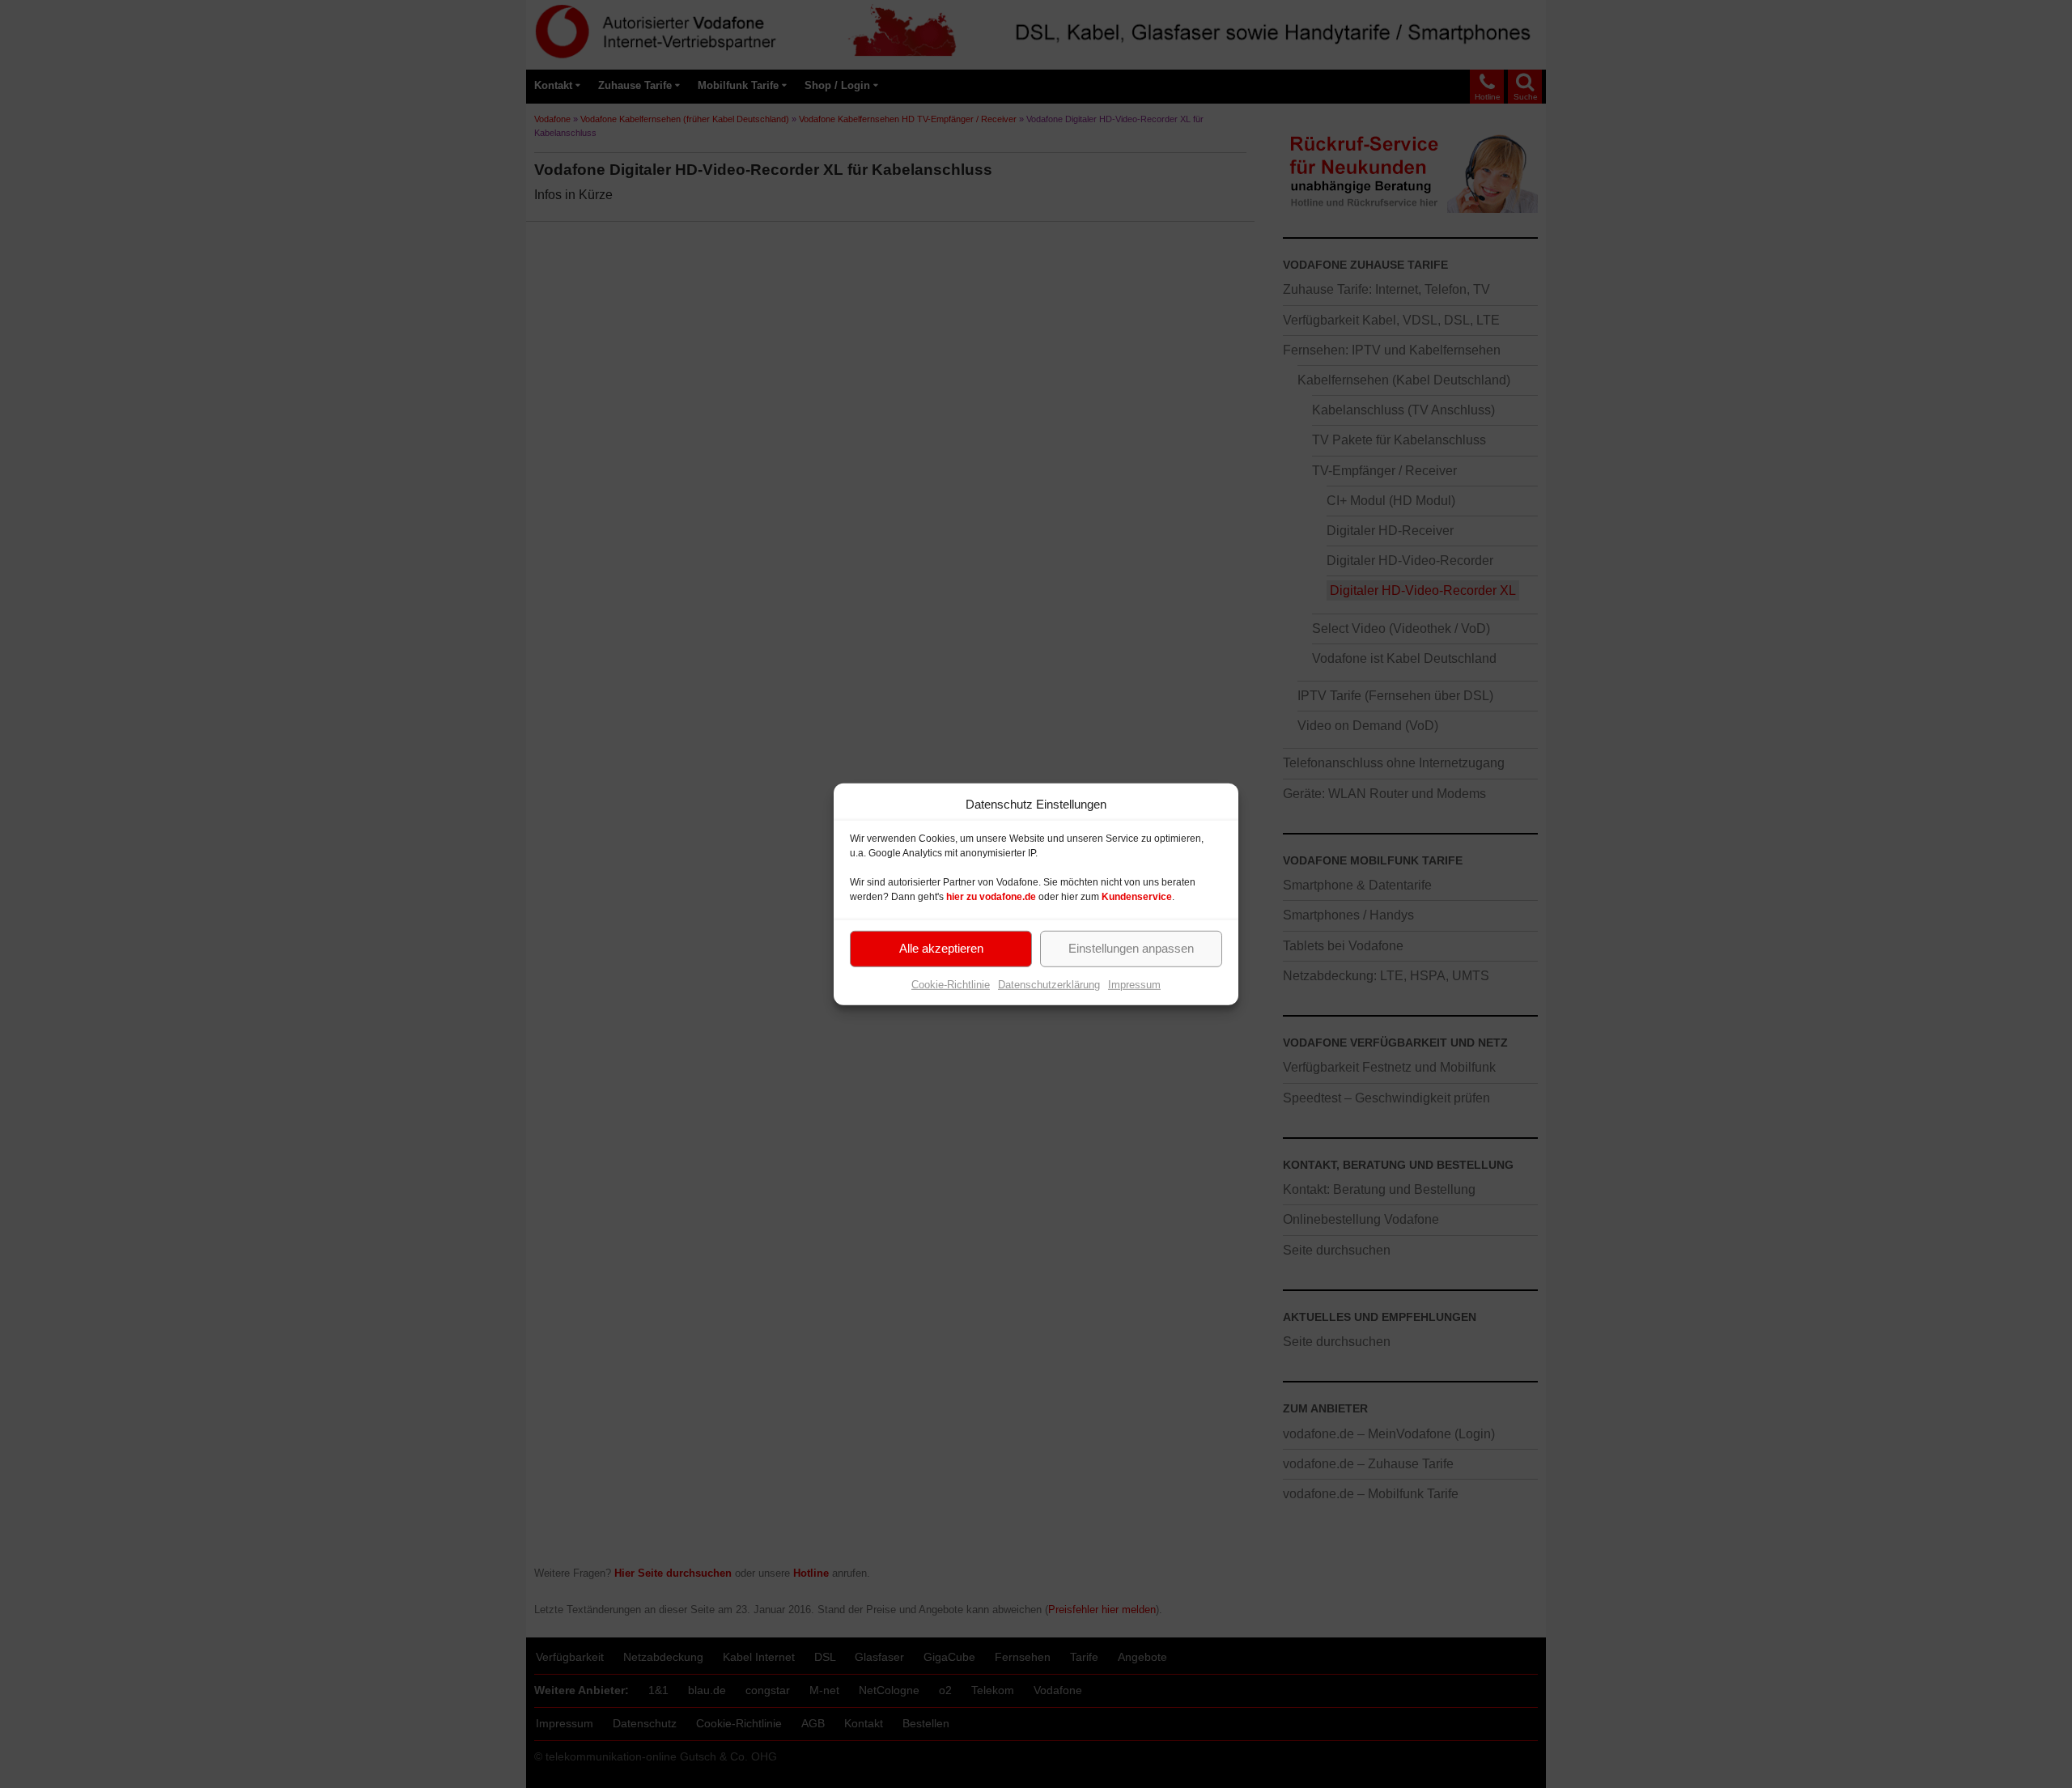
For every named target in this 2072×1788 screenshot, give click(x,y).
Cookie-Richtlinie (951, 984)
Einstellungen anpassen (1131, 948)
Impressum (1134, 984)
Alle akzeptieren (941, 948)
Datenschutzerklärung (1049, 984)
